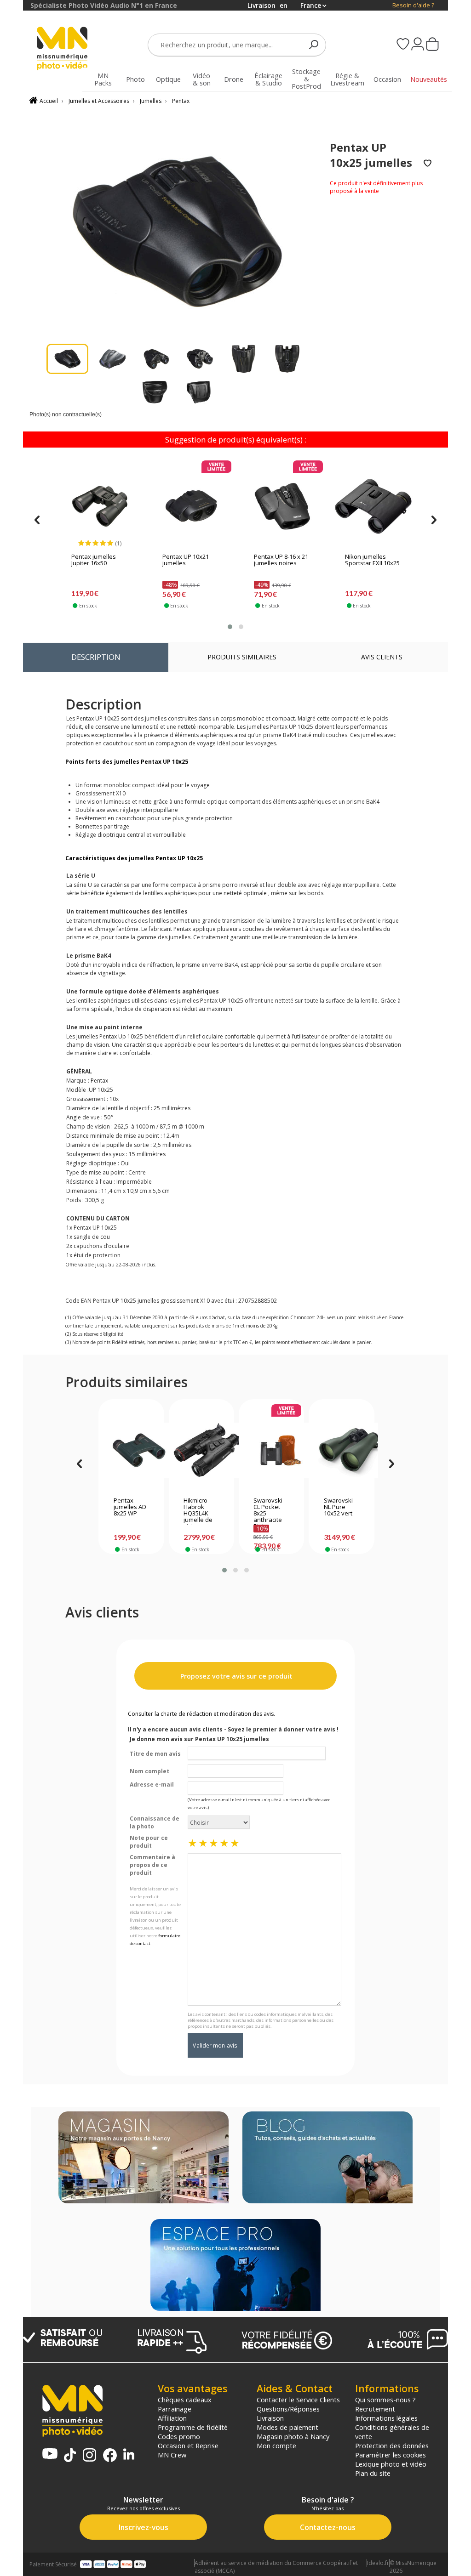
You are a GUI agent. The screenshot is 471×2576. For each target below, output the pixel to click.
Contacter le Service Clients (298, 2400)
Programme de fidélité (193, 2427)
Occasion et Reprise (188, 2445)
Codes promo (179, 2436)
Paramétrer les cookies (391, 2455)
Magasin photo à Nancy (293, 2436)
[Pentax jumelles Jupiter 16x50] (100, 506)
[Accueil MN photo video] (62, 49)
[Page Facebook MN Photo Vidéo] (110, 2456)
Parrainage (175, 2409)
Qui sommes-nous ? (385, 2400)
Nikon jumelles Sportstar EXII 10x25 (372, 560)
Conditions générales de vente (392, 2432)
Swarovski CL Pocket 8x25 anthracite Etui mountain (268, 1511)
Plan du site (373, 2473)
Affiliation (172, 2418)
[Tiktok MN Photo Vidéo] (70, 2456)
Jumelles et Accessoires (99, 101)
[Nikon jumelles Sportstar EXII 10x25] (373, 506)
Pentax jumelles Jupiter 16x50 (94, 560)
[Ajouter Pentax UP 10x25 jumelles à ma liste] (428, 164)
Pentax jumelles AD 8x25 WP (130, 1507)
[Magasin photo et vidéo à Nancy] (144, 2158)
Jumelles (151, 101)
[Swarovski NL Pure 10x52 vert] (342, 1450)
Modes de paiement (287, 2427)
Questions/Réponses (288, 2409)
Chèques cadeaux (185, 2400)
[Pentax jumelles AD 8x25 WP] (131, 1450)
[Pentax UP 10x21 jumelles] (191, 506)
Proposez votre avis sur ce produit (235, 1676)
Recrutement (375, 2409)
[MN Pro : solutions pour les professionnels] (235, 2266)
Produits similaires (242, 657)
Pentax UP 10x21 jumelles (186, 560)
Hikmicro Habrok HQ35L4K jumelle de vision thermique (198, 1511)
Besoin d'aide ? (413, 5)
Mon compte (276, 2445)
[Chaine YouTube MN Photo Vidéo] (50, 2454)
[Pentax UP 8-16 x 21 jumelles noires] (282, 506)
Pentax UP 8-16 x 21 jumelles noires (281, 560)
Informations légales (386, 2418)
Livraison (270, 2418)
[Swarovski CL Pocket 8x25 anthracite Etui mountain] (271, 1450)
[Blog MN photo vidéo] (327, 2158)
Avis (382, 657)
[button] (230, 627)
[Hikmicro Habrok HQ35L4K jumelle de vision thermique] (201, 1450)
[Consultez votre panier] (432, 45)
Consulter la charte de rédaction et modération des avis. (201, 1714)
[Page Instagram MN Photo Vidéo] (89, 2456)
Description (96, 657)
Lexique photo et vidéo (391, 2464)
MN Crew (172, 2455)
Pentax (181, 101)
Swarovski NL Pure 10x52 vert (338, 1507)
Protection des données (392, 2445)
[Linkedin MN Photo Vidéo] (129, 2455)
